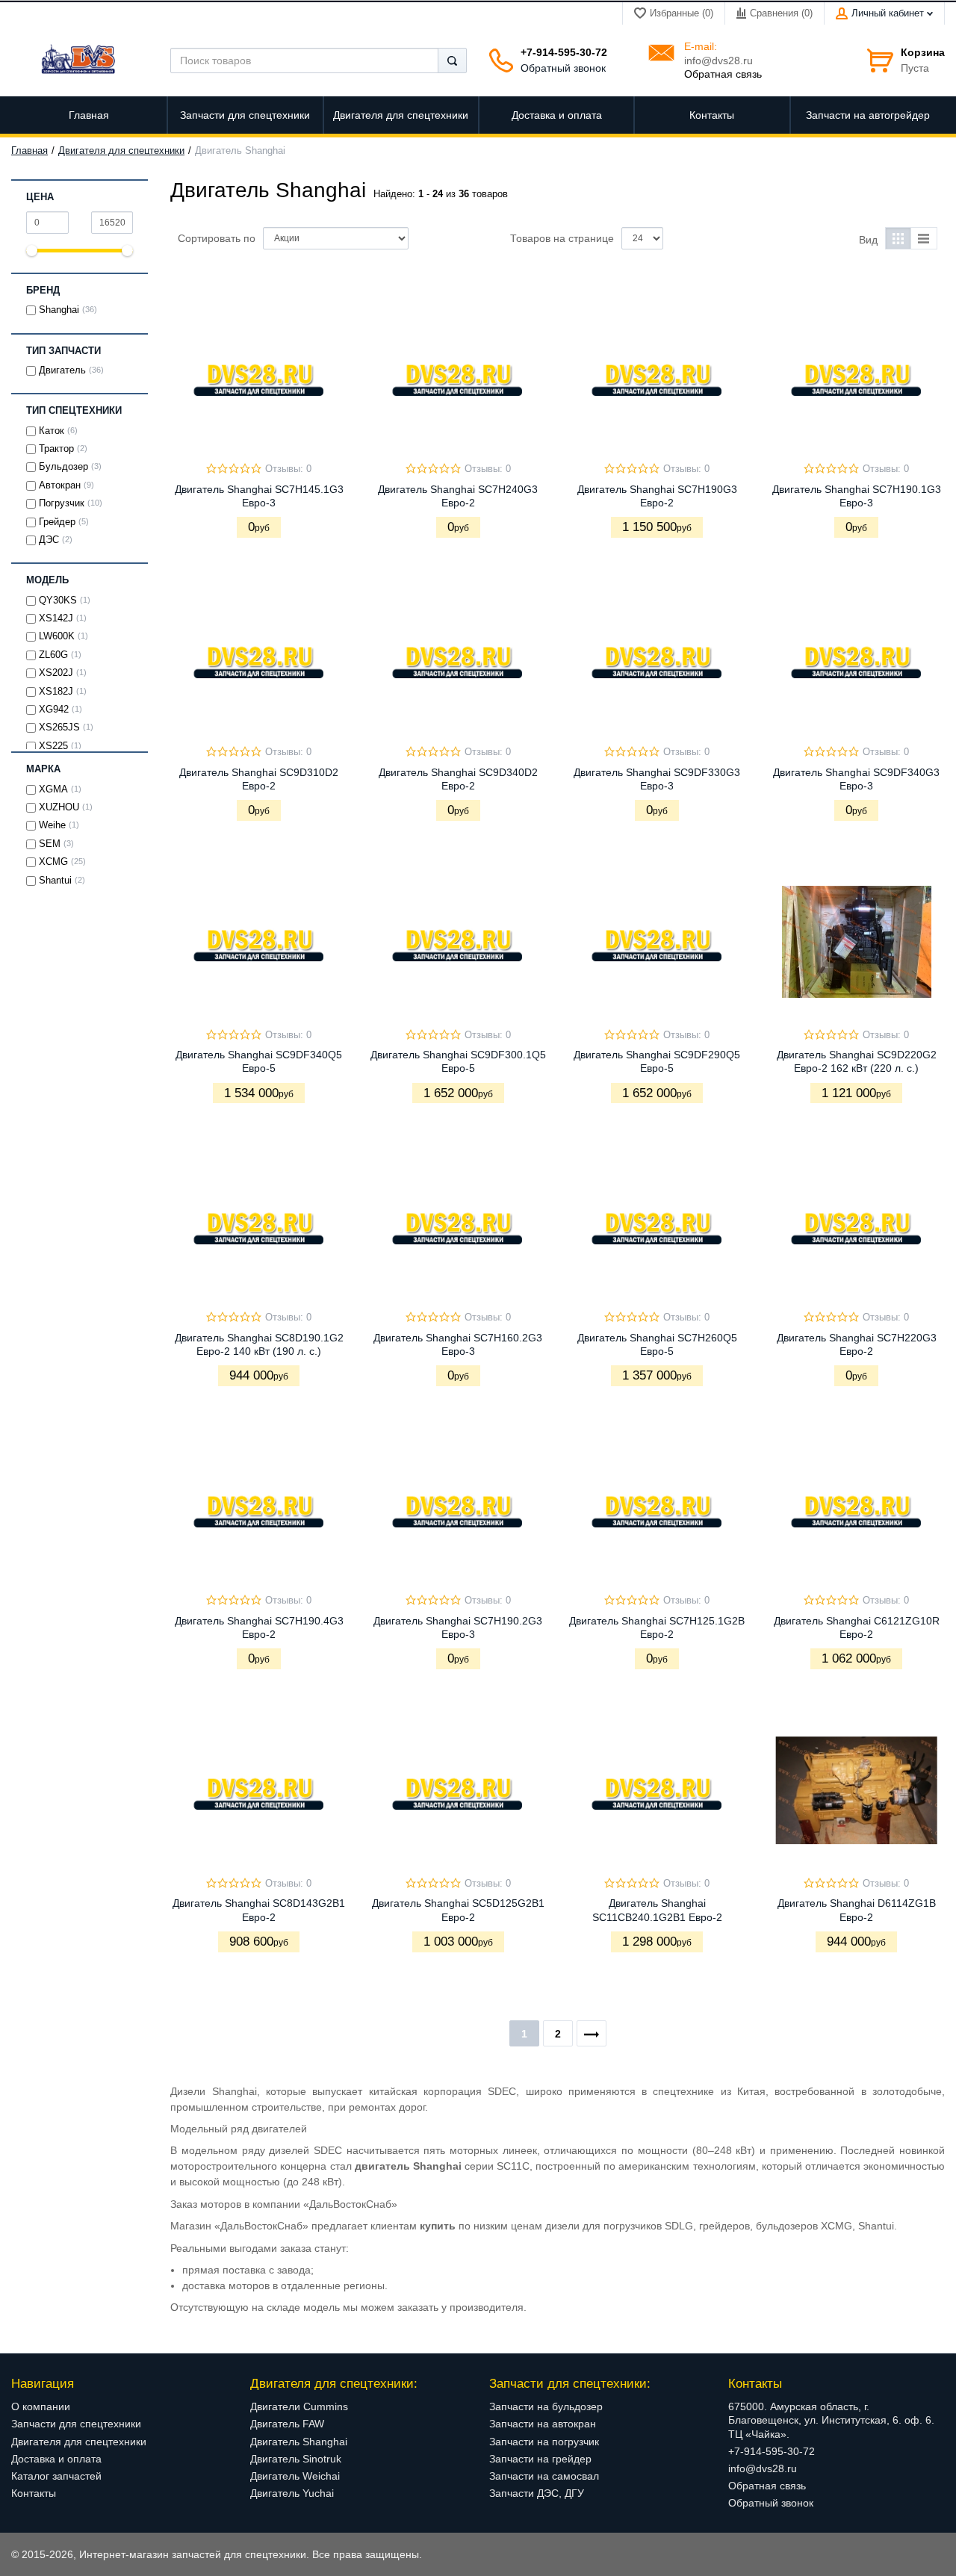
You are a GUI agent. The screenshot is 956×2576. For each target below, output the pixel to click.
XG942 (54, 710)
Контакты (34, 2493)
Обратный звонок (563, 68)
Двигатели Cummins (299, 2406)
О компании (41, 2406)
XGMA (53, 789)
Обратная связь (723, 74)
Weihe (52, 825)
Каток (52, 431)
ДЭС (49, 540)
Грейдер (57, 522)
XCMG (53, 862)
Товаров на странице (562, 238)
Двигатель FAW (287, 2424)
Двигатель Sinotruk (296, 2459)
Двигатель (62, 370)
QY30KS (58, 600)
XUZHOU (59, 807)
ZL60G (53, 655)
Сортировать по (217, 238)
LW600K (57, 636)
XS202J (56, 673)
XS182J (56, 692)
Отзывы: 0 (288, 469)
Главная (30, 151)
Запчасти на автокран (543, 2424)
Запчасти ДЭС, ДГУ (537, 2493)
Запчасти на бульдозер (546, 2406)
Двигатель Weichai (295, 2476)
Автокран (60, 485)
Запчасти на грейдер (540, 2459)
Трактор (56, 449)
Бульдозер (63, 467)
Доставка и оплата (56, 2459)
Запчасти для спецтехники (76, 2424)
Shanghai (59, 310)
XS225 (53, 746)
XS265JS (59, 727)
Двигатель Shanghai (299, 2442)
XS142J (56, 618)
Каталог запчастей (56, 2476)
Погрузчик (62, 503)
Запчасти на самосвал (544, 2476)
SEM (50, 844)
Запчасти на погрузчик (544, 2442)
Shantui (55, 881)
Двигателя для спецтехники (121, 151)
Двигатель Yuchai (292, 2493)
